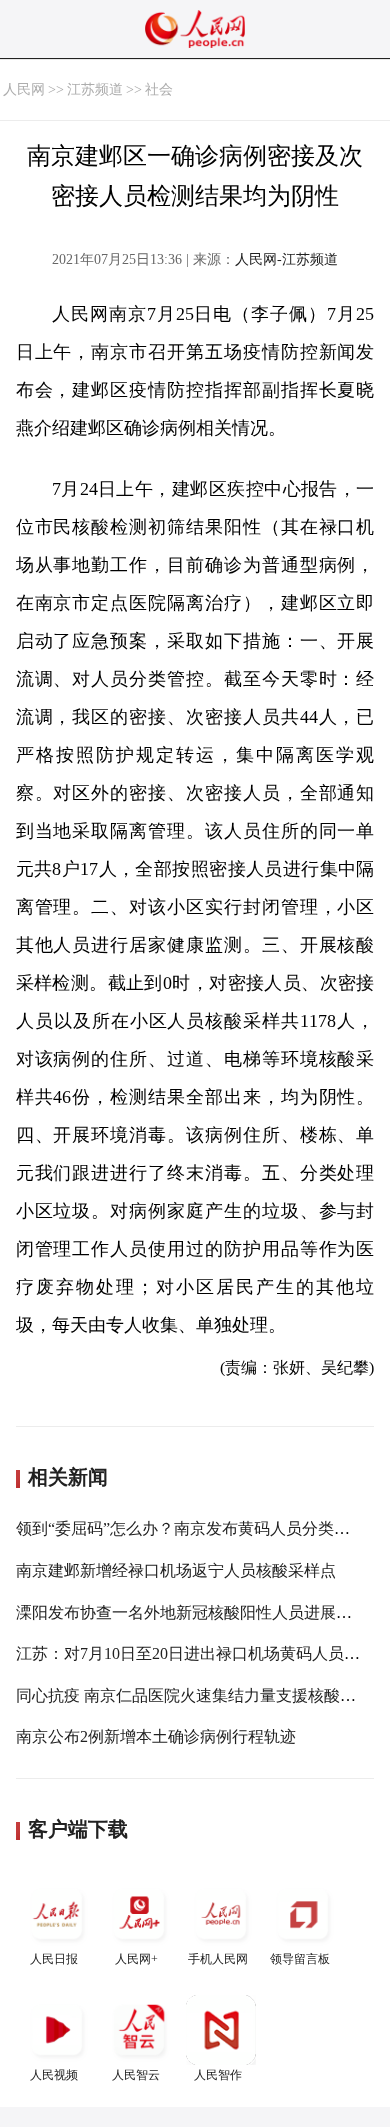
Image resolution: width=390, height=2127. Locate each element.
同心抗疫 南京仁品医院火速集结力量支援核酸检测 (194, 1695)
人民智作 (218, 2075)
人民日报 (54, 1959)
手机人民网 (218, 1959)
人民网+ (136, 1959)
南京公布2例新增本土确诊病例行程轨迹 (156, 1736)
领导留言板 (300, 1959)
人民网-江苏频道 (286, 259)
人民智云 (136, 2075)
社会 (159, 89)
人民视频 (54, 2075)
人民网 (24, 89)
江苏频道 (95, 89)
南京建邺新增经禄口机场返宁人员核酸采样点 (176, 1570)
